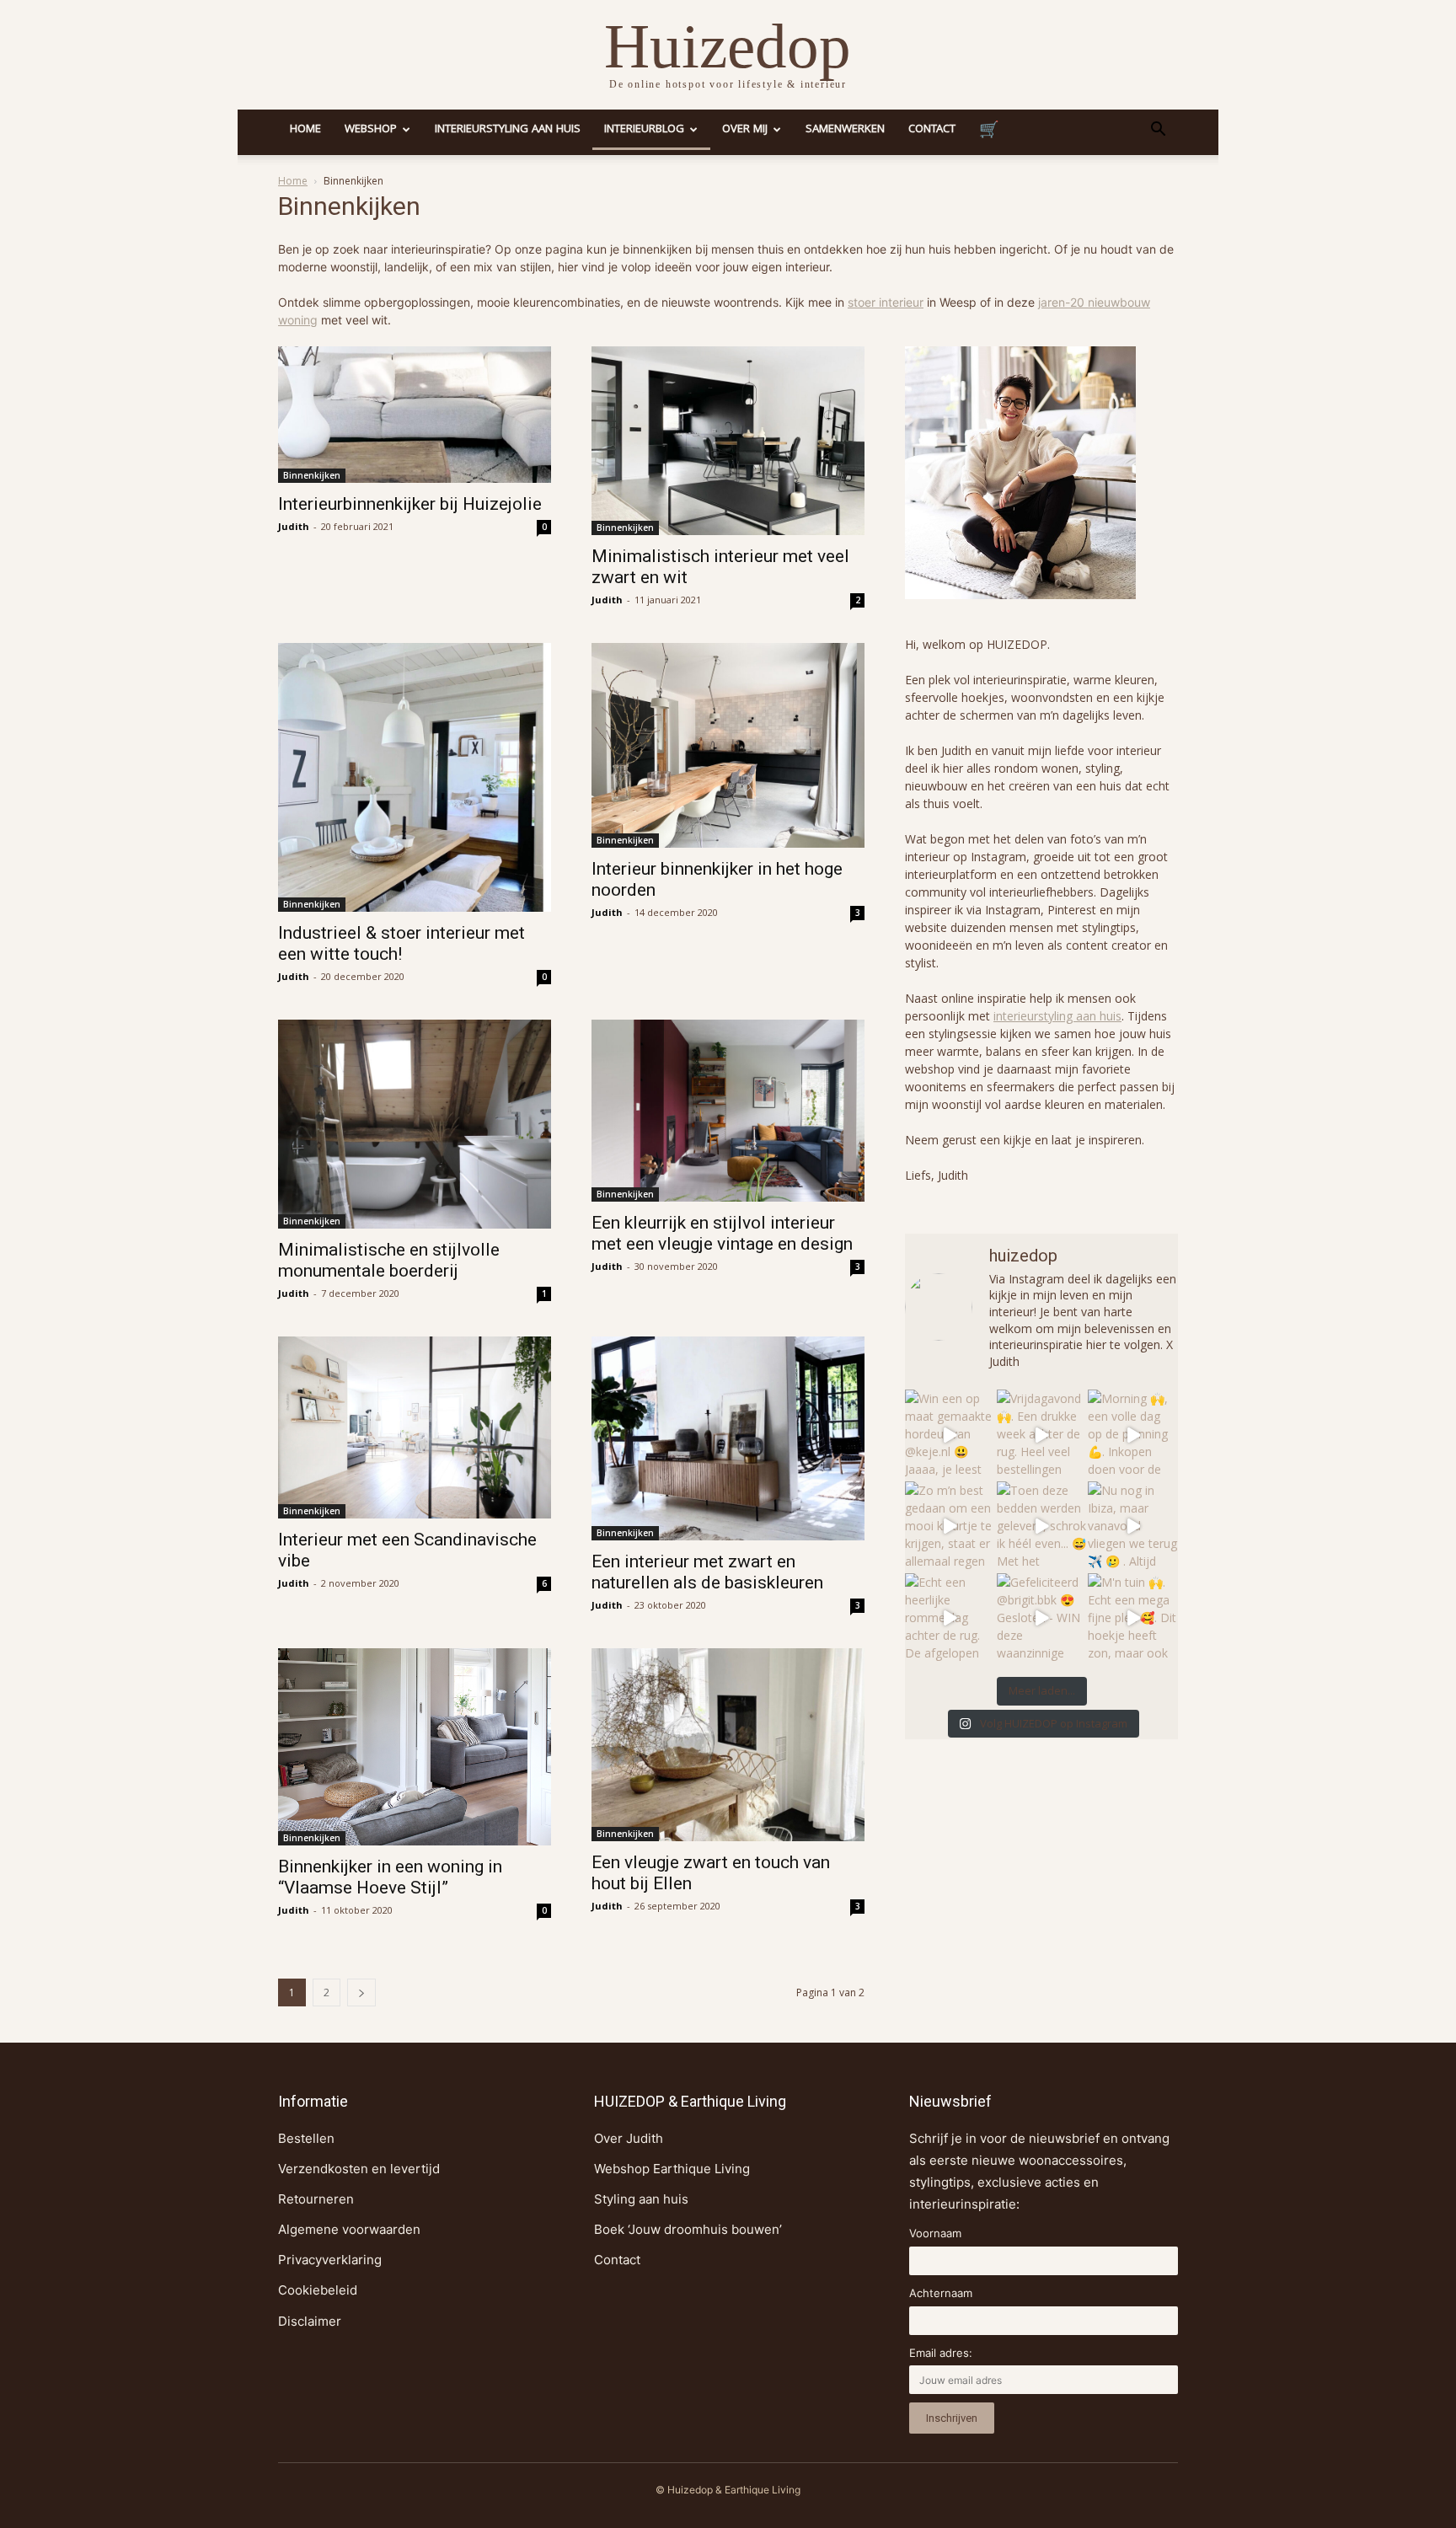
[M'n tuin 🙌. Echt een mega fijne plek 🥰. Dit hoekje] (1133, 1618)
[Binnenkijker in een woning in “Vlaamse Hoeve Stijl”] (415, 1747)
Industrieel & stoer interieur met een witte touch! (401, 943)
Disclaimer (310, 2321)
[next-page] (361, 1992)
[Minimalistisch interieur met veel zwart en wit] (728, 441)
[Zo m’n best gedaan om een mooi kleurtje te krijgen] (950, 1526)
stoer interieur (886, 302)
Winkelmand (989, 132)
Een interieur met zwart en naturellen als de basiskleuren (707, 1572)
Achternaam (941, 2293)
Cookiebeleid (318, 2290)
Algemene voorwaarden (349, 2229)
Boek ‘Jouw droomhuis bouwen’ (688, 2229)
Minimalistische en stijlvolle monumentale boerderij (389, 1260)
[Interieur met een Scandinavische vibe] (415, 1427)
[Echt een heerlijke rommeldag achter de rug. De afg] (950, 1618)
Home (305, 130)
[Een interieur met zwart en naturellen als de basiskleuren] (728, 1438)
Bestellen (306, 2138)
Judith (294, 526)
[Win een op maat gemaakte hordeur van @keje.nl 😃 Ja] (950, 1435)
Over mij (745, 130)
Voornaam (935, 2233)
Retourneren (316, 2199)
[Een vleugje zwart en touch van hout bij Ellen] (728, 1745)
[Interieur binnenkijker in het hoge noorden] (728, 745)
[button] (1158, 131)
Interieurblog (644, 130)
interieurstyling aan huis (1057, 1016)
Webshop (371, 130)
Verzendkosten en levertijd (359, 2169)
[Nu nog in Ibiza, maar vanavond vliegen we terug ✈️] (1133, 1526)
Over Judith (629, 2138)
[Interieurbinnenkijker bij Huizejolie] (415, 415)
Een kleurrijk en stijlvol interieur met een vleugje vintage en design (722, 1233)
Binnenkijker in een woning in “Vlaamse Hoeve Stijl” (390, 1877)
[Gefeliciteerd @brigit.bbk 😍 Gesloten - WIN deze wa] (1042, 1618)
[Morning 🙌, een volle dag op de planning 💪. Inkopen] (1133, 1435)
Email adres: (941, 2353)
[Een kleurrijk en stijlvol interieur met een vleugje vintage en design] (728, 1111)
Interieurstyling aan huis (508, 130)
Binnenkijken (312, 475)
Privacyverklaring (330, 2260)
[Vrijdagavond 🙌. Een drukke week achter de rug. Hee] (1042, 1435)
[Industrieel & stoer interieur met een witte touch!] (415, 777)
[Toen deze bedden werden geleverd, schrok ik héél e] (1042, 1526)
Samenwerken (845, 130)
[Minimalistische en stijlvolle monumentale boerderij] (415, 1124)
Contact (932, 130)
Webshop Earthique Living (672, 2169)
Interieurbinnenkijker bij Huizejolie (410, 504)
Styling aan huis (641, 2199)
